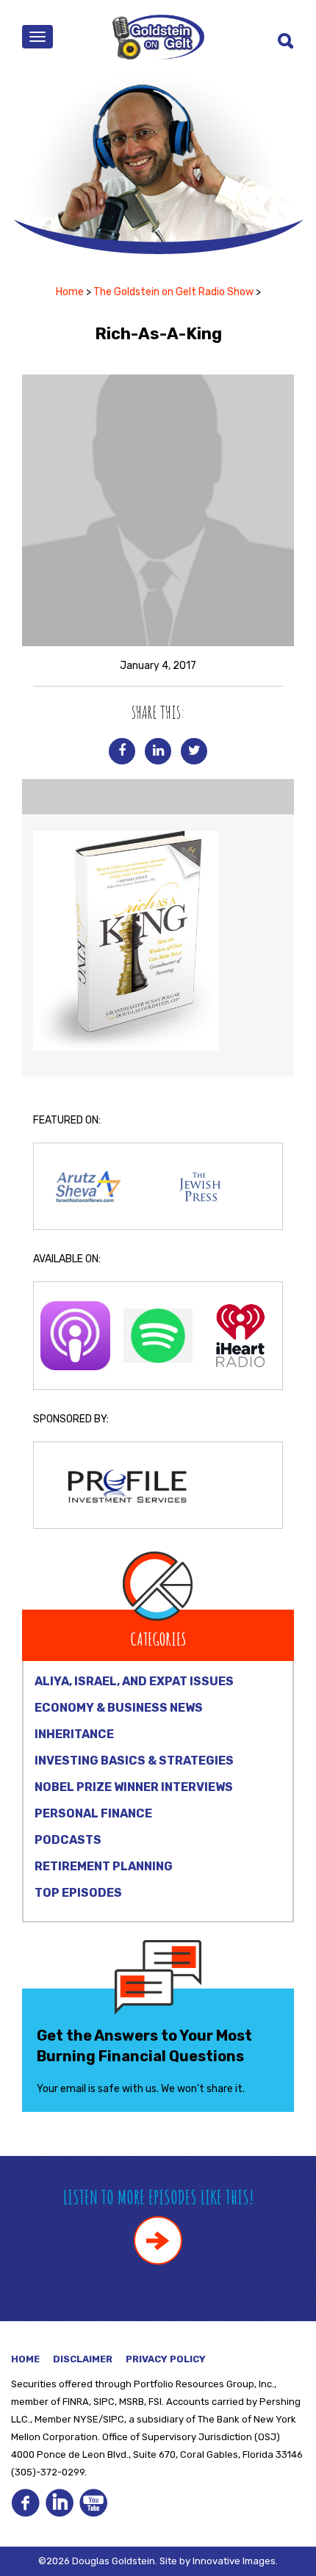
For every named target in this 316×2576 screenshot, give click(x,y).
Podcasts (68, 1840)
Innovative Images (234, 2561)
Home (70, 292)
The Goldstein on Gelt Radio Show (173, 292)
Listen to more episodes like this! (158, 2197)
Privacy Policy (166, 2359)
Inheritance (74, 1734)
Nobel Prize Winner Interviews (134, 1787)
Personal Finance (93, 1813)
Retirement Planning (104, 1866)
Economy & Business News (119, 1708)
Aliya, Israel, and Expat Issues (134, 1681)
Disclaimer (83, 2359)
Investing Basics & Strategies (134, 1761)
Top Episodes (78, 1893)
